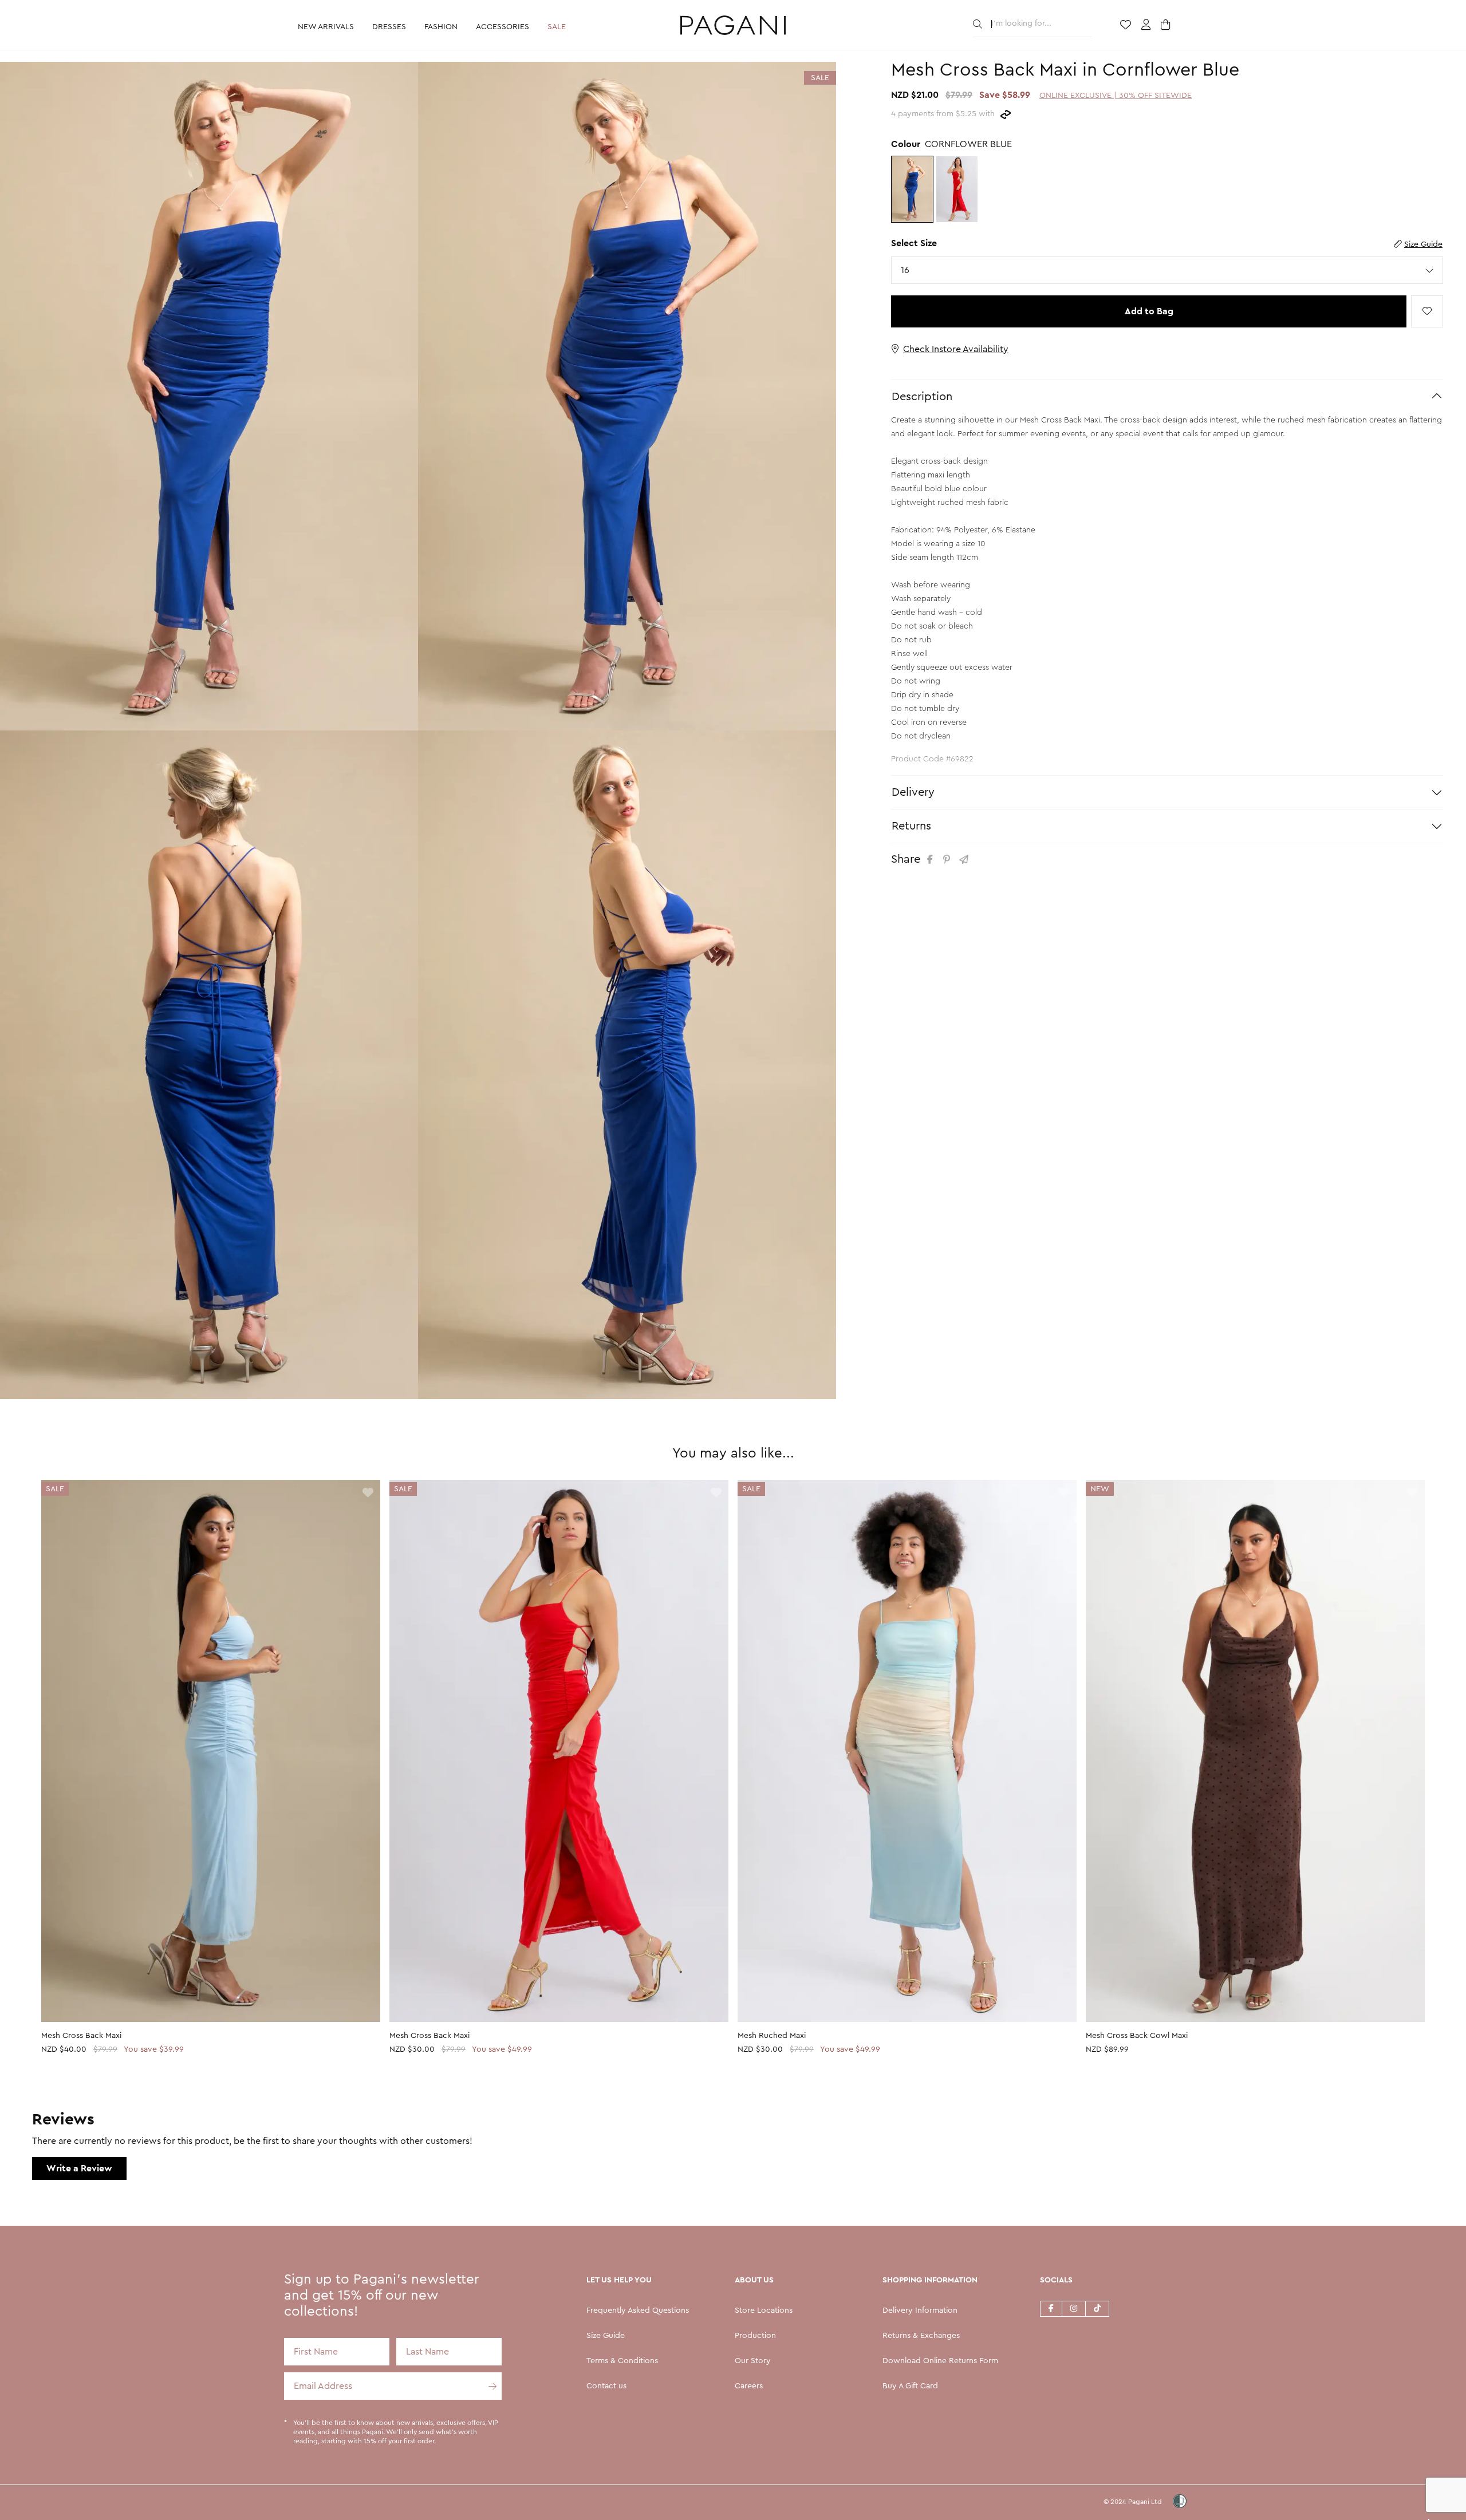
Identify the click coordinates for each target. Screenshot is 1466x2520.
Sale (557, 27)
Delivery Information (920, 2310)
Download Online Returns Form (940, 2361)
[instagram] (1074, 2308)
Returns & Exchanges (921, 2336)
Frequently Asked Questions (638, 2310)
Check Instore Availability (956, 349)
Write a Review (79, 2169)
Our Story (753, 2361)
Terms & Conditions (622, 2361)
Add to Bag (1149, 311)
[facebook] (1051, 2308)
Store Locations (764, 2310)
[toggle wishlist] (1427, 311)
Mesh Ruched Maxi (772, 2036)
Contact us (606, 2386)
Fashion (441, 27)
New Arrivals (326, 27)
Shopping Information (930, 2280)
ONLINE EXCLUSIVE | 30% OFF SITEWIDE (1116, 96)
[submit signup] (488, 2386)
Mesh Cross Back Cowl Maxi (1137, 2036)
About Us (754, 2280)
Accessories (503, 27)
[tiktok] (1097, 2308)
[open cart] (1167, 26)
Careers (749, 2386)
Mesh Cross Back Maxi (81, 2036)
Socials (1056, 2280)
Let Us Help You (619, 2280)
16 (909, 270)
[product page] (211, 1751)
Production (755, 2336)
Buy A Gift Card (910, 2386)
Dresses (389, 27)
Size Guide (1423, 244)
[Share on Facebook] (932, 860)
